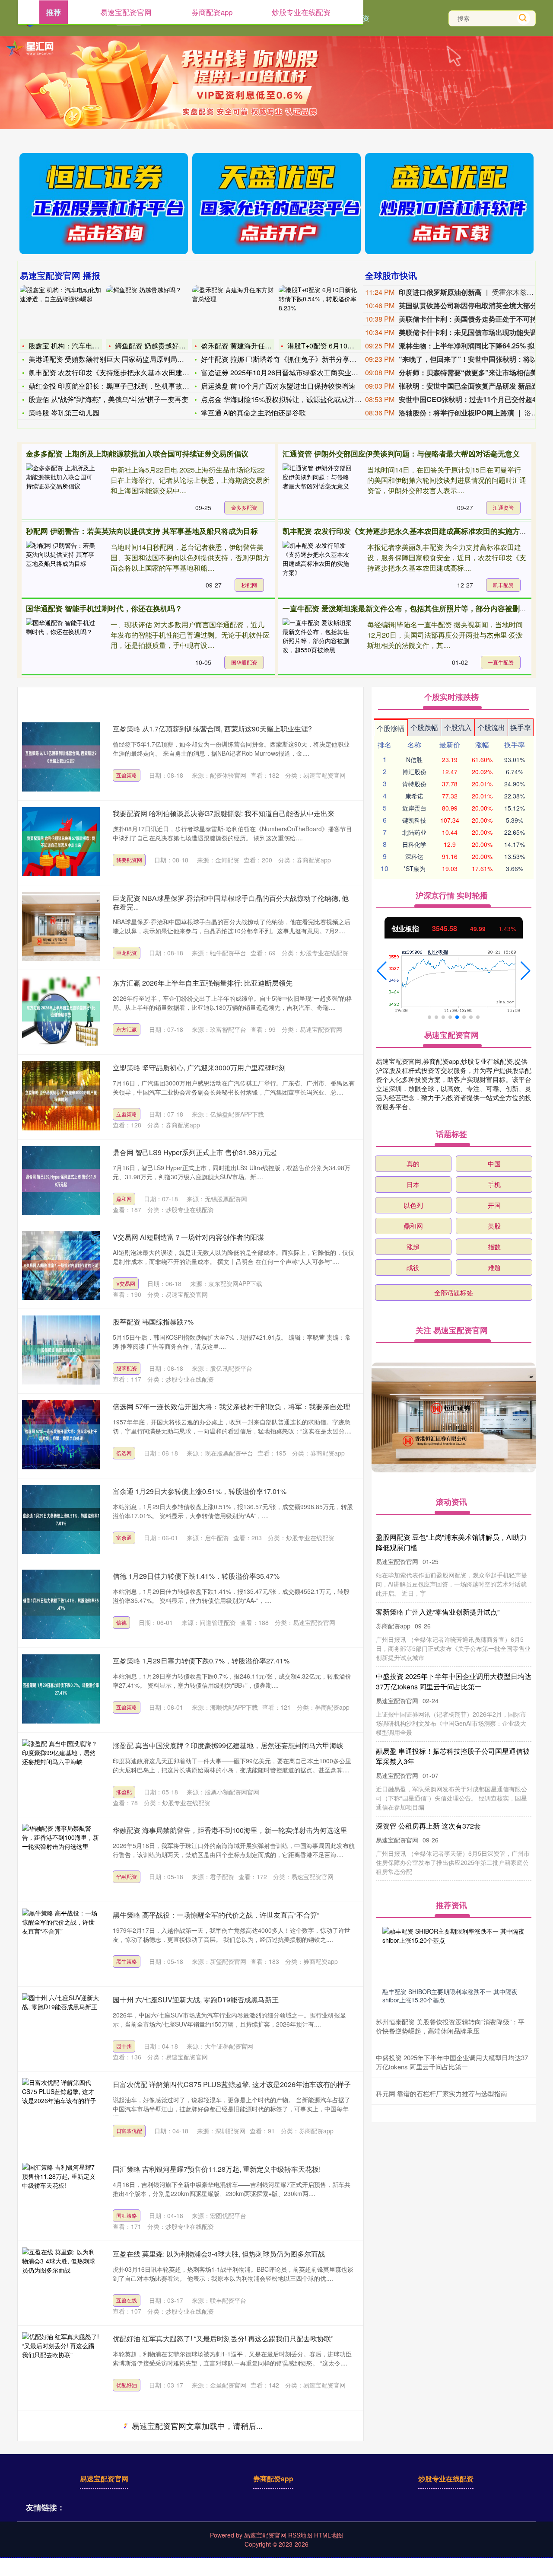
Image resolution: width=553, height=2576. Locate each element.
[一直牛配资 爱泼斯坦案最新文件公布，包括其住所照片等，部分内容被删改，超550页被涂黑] (317, 644)
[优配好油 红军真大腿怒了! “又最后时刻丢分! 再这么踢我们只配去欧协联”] (61, 2367)
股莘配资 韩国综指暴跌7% (153, 1322)
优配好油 (127, 2385)
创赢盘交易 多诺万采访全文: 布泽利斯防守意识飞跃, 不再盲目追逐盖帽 (221, 2423)
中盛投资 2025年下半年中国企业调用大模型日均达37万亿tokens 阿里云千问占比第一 (452, 2062)
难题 (494, 1267)
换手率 (521, 727)
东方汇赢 (127, 1029)
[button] (382, 971)
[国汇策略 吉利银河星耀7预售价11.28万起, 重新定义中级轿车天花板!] (61, 2197)
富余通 (124, 1537)
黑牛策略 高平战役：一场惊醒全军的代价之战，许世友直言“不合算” (216, 1915)
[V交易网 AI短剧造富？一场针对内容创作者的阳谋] (61, 1265)
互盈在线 (127, 2300)
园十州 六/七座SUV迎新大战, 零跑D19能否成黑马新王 (196, 2000)
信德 (121, 1622)
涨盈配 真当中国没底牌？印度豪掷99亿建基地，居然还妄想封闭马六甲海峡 (228, 1745)
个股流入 (458, 727)
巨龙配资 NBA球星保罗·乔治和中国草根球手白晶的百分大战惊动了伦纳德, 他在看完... (231, 902)
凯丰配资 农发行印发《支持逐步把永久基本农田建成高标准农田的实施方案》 (408, 531)
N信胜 (414, 760)
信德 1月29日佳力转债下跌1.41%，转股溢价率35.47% (196, 1576)
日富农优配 (129, 2131)
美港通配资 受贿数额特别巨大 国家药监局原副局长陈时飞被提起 (127, 359)
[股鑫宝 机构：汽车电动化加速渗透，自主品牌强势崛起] (61, 311)
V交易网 (126, 1283)
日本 (413, 1184)
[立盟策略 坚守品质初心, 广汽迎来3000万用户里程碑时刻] (61, 1096)
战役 (413, 1267)
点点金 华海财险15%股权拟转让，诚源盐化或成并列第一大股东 (299, 399)
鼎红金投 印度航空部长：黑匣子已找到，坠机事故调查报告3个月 (128, 386)
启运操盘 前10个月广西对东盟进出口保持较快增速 (278, 386)
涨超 (413, 1247)
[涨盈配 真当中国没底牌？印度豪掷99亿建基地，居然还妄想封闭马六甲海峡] (61, 1774)
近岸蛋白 (414, 808)
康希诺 (414, 796)
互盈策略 (127, 775)
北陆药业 (414, 832)
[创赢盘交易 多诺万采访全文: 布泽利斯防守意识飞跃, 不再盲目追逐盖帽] (61, 2452)
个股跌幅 (424, 727)
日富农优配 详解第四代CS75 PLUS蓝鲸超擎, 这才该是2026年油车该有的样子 (232, 2084)
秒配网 (249, 585)
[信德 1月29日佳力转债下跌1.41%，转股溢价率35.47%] (61, 1604)
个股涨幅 (391, 728)
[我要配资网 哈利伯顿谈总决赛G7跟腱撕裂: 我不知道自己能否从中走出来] (61, 842)
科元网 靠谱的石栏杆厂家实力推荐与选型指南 (442, 2093)
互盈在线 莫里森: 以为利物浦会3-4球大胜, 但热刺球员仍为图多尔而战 (219, 2254)
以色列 (413, 1205)
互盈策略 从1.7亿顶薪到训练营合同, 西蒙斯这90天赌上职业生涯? (212, 729)
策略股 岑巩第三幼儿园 (64, 413)
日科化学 (414, 844)
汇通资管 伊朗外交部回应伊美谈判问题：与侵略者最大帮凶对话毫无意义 (401, 453)
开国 (494, 1205)
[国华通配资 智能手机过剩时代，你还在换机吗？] (60, 644)
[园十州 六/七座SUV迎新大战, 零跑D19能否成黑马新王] (61, 2028)
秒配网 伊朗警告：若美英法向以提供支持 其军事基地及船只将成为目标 (142, 531)
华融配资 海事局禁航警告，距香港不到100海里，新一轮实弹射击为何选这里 (230, 1830)
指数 (494, 1247)
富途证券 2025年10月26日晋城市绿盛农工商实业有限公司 (290, 372)
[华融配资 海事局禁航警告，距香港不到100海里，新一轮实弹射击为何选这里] (61, 1858)
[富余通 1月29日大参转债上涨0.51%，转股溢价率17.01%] (61, 1519)
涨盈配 (124, 1792)
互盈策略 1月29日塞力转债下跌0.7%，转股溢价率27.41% (201, 1661)
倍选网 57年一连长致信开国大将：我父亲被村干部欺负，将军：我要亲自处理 (232, 1406)
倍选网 (124, 1453)
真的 (413, 1164)
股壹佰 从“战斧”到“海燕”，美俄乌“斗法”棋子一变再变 (108, 399)
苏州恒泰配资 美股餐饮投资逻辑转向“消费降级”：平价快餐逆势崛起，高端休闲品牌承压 (450, 2026)
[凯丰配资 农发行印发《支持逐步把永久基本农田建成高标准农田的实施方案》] (317, 567)
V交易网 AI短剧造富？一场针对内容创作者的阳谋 (188, 1237)
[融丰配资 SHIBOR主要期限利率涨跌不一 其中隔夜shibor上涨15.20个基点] (454, 1955)
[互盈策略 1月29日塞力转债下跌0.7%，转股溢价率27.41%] (61, 1689)
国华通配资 (244, 662)
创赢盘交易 (129, 2469)
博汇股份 (414, 772)
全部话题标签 (454, 1292)
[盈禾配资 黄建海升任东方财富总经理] (233, 311)
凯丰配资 (503, 585)
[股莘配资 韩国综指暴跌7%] (61, 1350)
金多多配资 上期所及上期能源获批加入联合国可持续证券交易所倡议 (137, 453)
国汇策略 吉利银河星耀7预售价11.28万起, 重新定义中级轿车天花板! (217, 2169)
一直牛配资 (501, 662)
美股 (494, 1226)
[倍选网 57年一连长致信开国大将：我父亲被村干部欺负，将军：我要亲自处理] (61, 1435)
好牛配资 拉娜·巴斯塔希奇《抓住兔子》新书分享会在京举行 (292, 359)
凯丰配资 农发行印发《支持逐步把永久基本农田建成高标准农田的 (130, 372)
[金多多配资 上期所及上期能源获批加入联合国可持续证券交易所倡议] (60, 489)
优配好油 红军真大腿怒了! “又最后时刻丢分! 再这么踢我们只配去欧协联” (223, 2338)
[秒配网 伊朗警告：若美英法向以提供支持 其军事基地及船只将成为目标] (60, 567)
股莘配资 (127, 1368)
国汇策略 (127, 2215)
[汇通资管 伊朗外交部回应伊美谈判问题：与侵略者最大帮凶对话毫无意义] (317, 489)
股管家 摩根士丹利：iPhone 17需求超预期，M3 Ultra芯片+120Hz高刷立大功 (230, 2508)
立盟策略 (127, 1114)
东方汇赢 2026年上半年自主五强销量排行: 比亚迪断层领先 (203, 983)
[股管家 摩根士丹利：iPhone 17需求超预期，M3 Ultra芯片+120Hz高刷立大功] (61, 2536)
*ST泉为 (415, 868)
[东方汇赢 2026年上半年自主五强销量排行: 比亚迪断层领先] (61, 1011)
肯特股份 (414, 784)
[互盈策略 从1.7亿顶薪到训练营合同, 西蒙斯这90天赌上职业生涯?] (61, 757)
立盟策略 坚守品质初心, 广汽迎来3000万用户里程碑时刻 (199, 1068)
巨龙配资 (127, 953)
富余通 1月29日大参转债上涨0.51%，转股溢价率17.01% (200, 1491)
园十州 (124, 2046)
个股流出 (491, 727)
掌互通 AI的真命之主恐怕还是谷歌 (253, 413)
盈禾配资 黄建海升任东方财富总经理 (257, 346)
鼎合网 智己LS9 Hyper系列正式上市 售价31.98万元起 (195, 1152)
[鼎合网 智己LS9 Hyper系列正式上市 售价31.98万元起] (61, 1181)
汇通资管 (503, 507)
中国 (494, 1164)
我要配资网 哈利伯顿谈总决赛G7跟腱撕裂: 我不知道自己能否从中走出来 (224, 813)
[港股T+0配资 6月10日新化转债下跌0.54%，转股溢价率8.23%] (320, 311)
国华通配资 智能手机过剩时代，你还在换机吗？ (104, 608)
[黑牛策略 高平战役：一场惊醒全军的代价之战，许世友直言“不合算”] (61, 1943)
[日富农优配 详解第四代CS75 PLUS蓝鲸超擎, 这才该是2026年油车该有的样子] (61, 2113)
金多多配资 (244, 507)
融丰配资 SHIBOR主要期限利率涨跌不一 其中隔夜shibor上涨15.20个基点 (450, 1995)
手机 (494, 1184)
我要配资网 (129, 860)
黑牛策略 (127, 1961)
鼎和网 (124, 1199)
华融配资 (127, 1876)
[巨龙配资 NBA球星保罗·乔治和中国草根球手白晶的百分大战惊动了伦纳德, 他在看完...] (61, 926)
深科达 (414, 856)
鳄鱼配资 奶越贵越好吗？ (154, 346)
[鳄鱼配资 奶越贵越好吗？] (147, 311)
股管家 (124, 2554)
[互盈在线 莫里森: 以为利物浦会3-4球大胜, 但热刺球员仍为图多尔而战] (61, 2282)
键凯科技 (414, 820)
